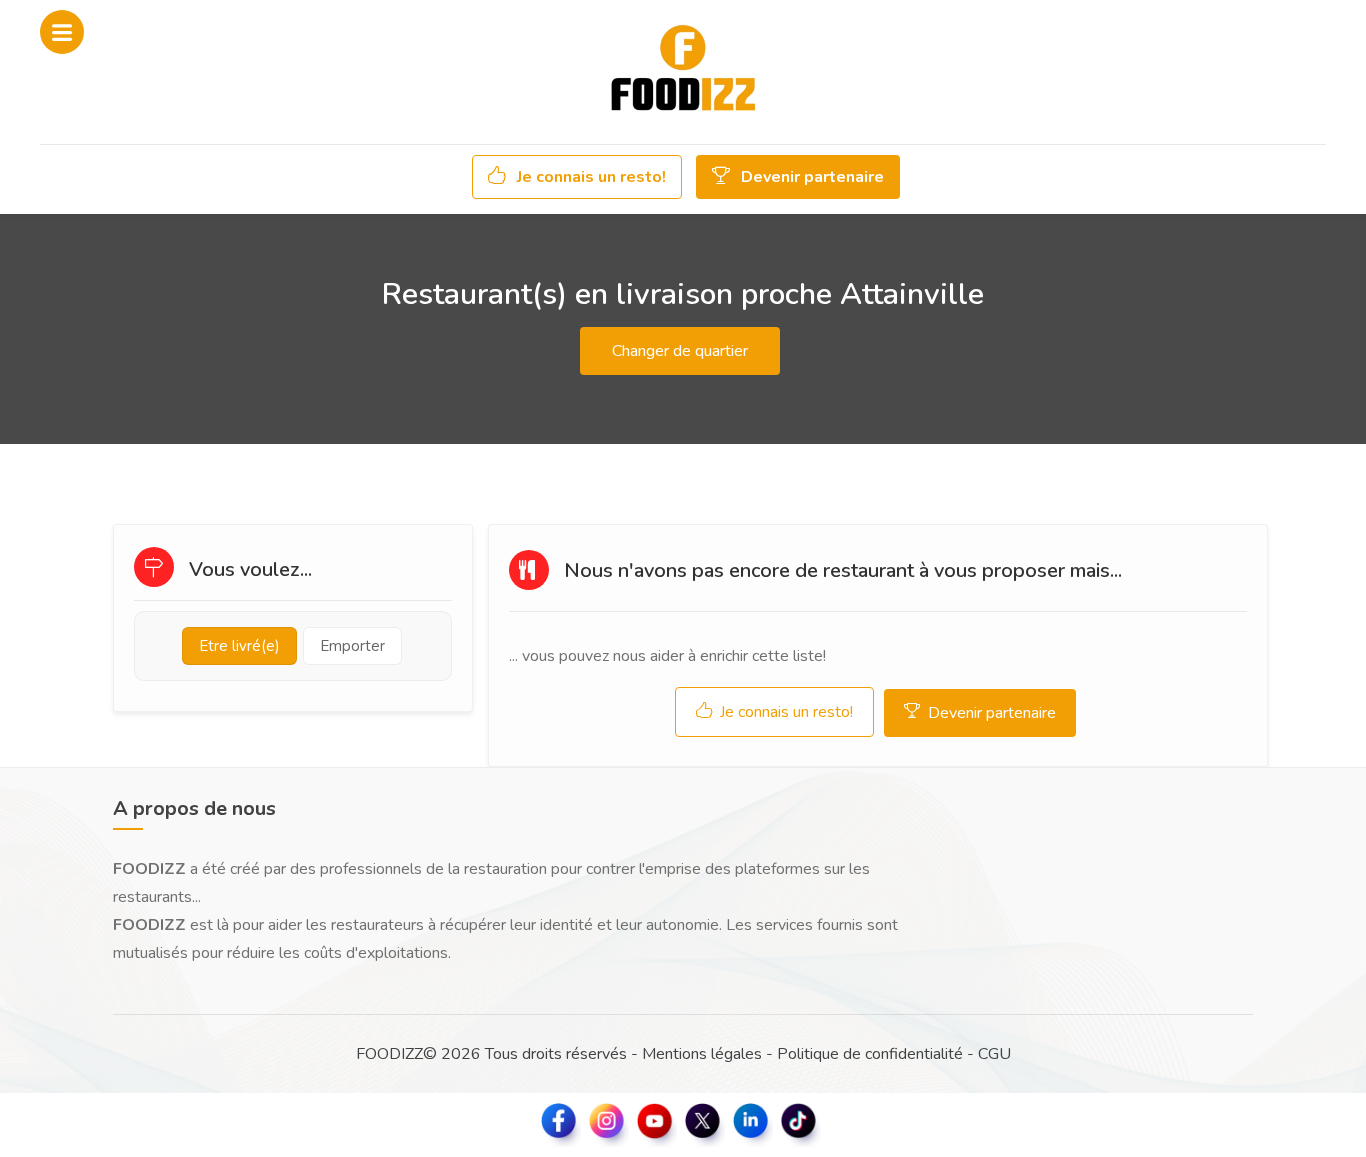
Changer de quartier (680, 351)
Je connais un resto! (589, 177)
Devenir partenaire (810, 177)
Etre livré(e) (239, 646)
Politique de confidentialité (870, 1054)
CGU (994, 1054)
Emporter (352, 646)
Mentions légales (702, 1054)
